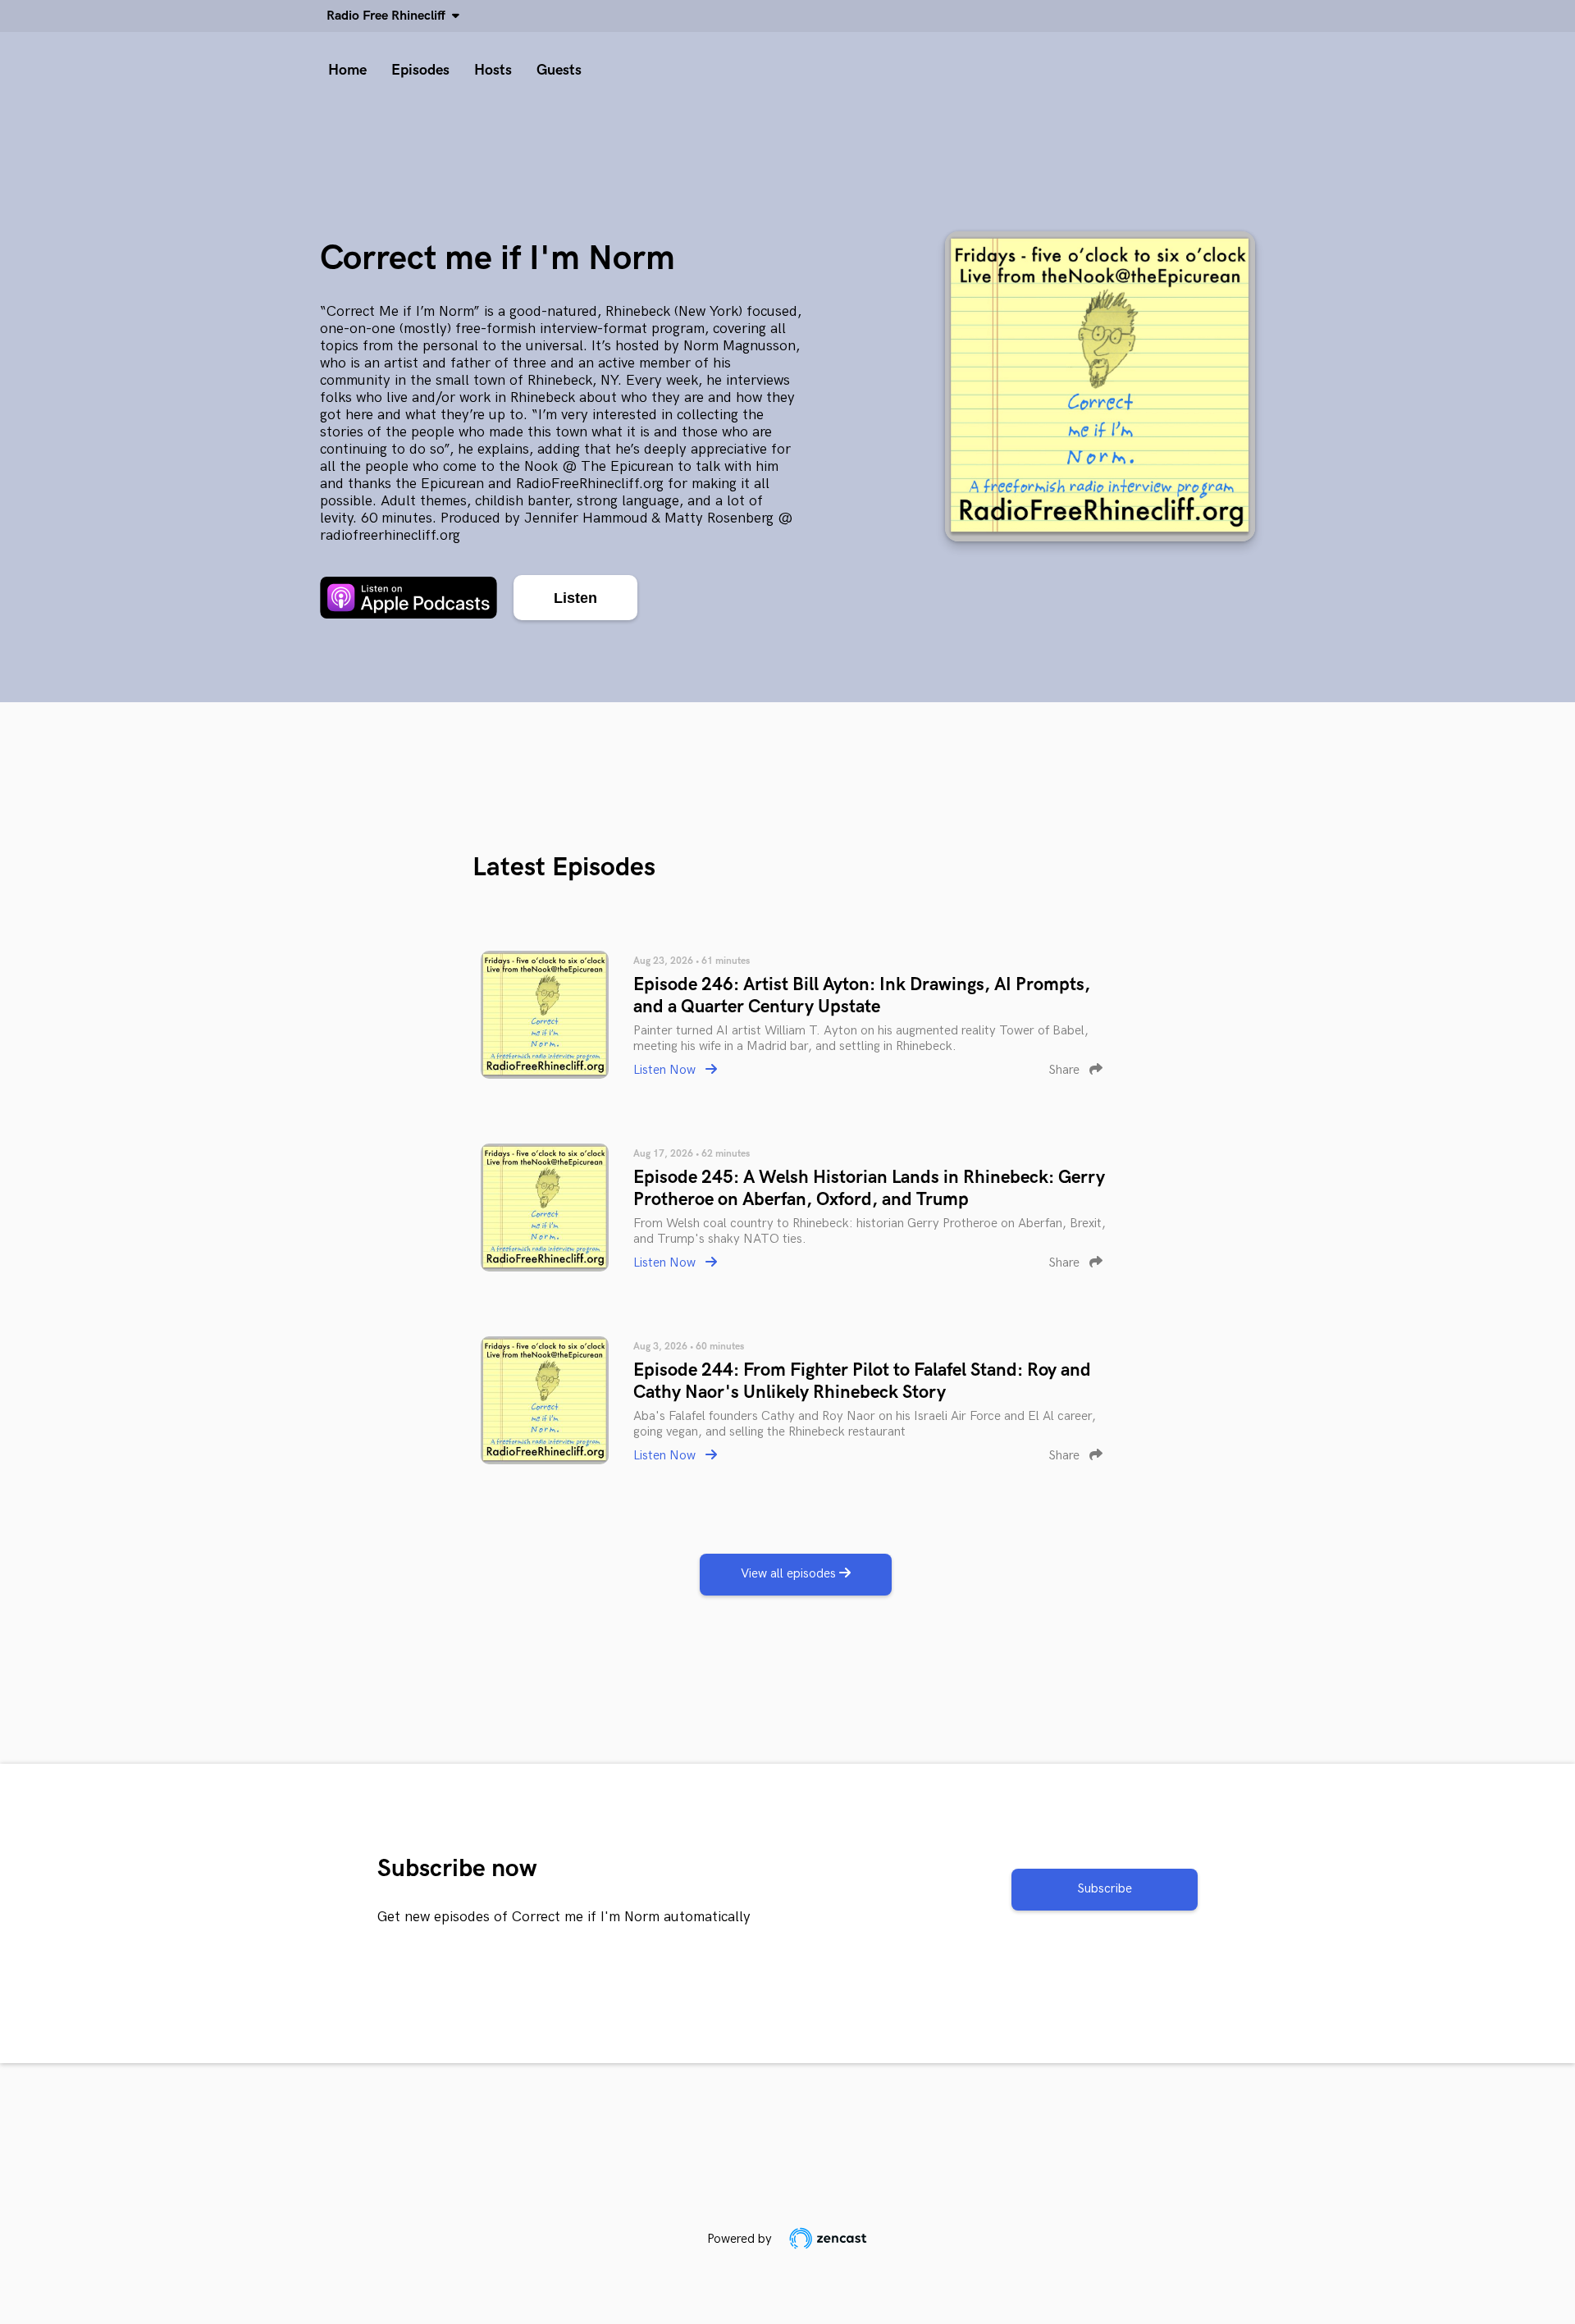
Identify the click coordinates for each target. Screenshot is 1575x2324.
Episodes (420, 70)
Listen (575, 598)
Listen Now (666, 1070)
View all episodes (790, 1574)
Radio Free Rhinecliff (389, 16)
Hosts (493, 70)
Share (1066, 1070)
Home (347, 70)
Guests (559, 70)
